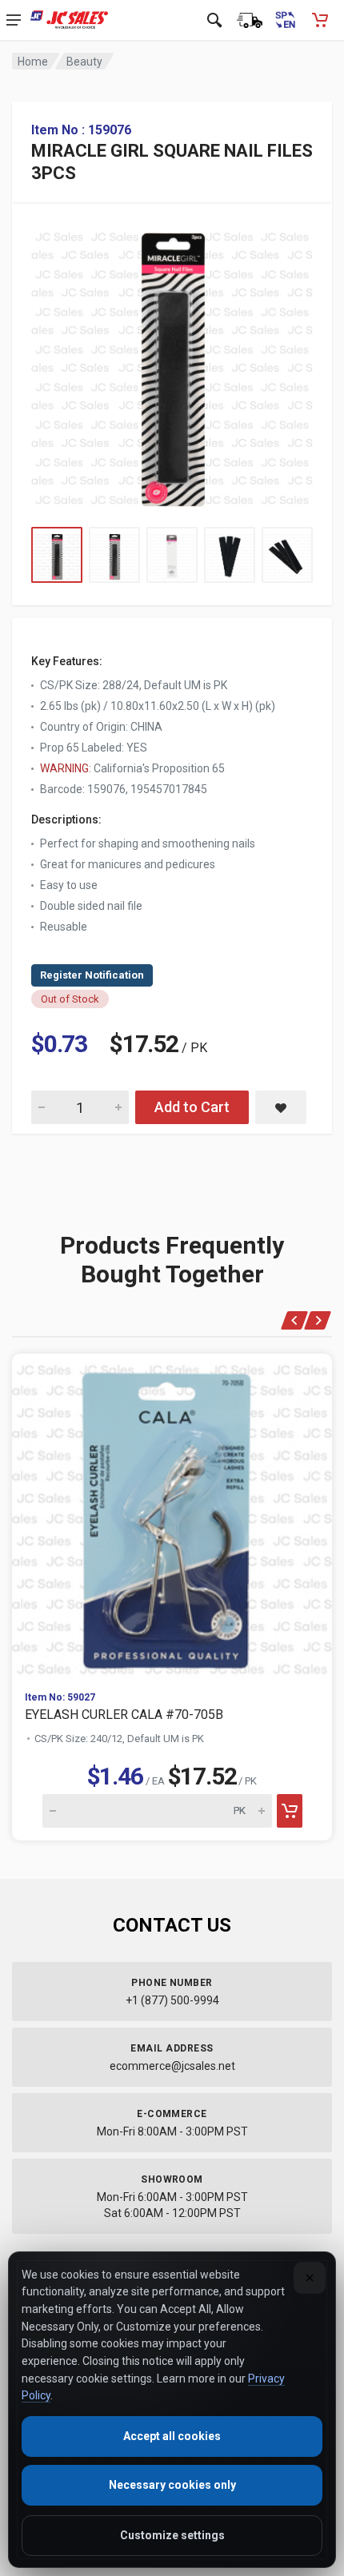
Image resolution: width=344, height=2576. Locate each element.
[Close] (310, 2278)
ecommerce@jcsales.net (172, 2066)
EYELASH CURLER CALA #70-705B (124, 1715)
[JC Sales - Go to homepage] (69, 20)
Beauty (84, 62)
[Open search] (214, 20)
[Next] (318, 1320)
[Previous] (295, 1320)
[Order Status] (250, 20)
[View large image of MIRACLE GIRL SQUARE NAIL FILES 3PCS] (172, 365)
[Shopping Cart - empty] (320, 20)
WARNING (64, 768)
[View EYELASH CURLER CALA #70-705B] (172, 1516)
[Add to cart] (290, 1811)
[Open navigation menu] (14, 20)
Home (33, 62)
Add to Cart (192, 1107)
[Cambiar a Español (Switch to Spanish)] (285, 20)
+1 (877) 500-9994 (172, 2000)
